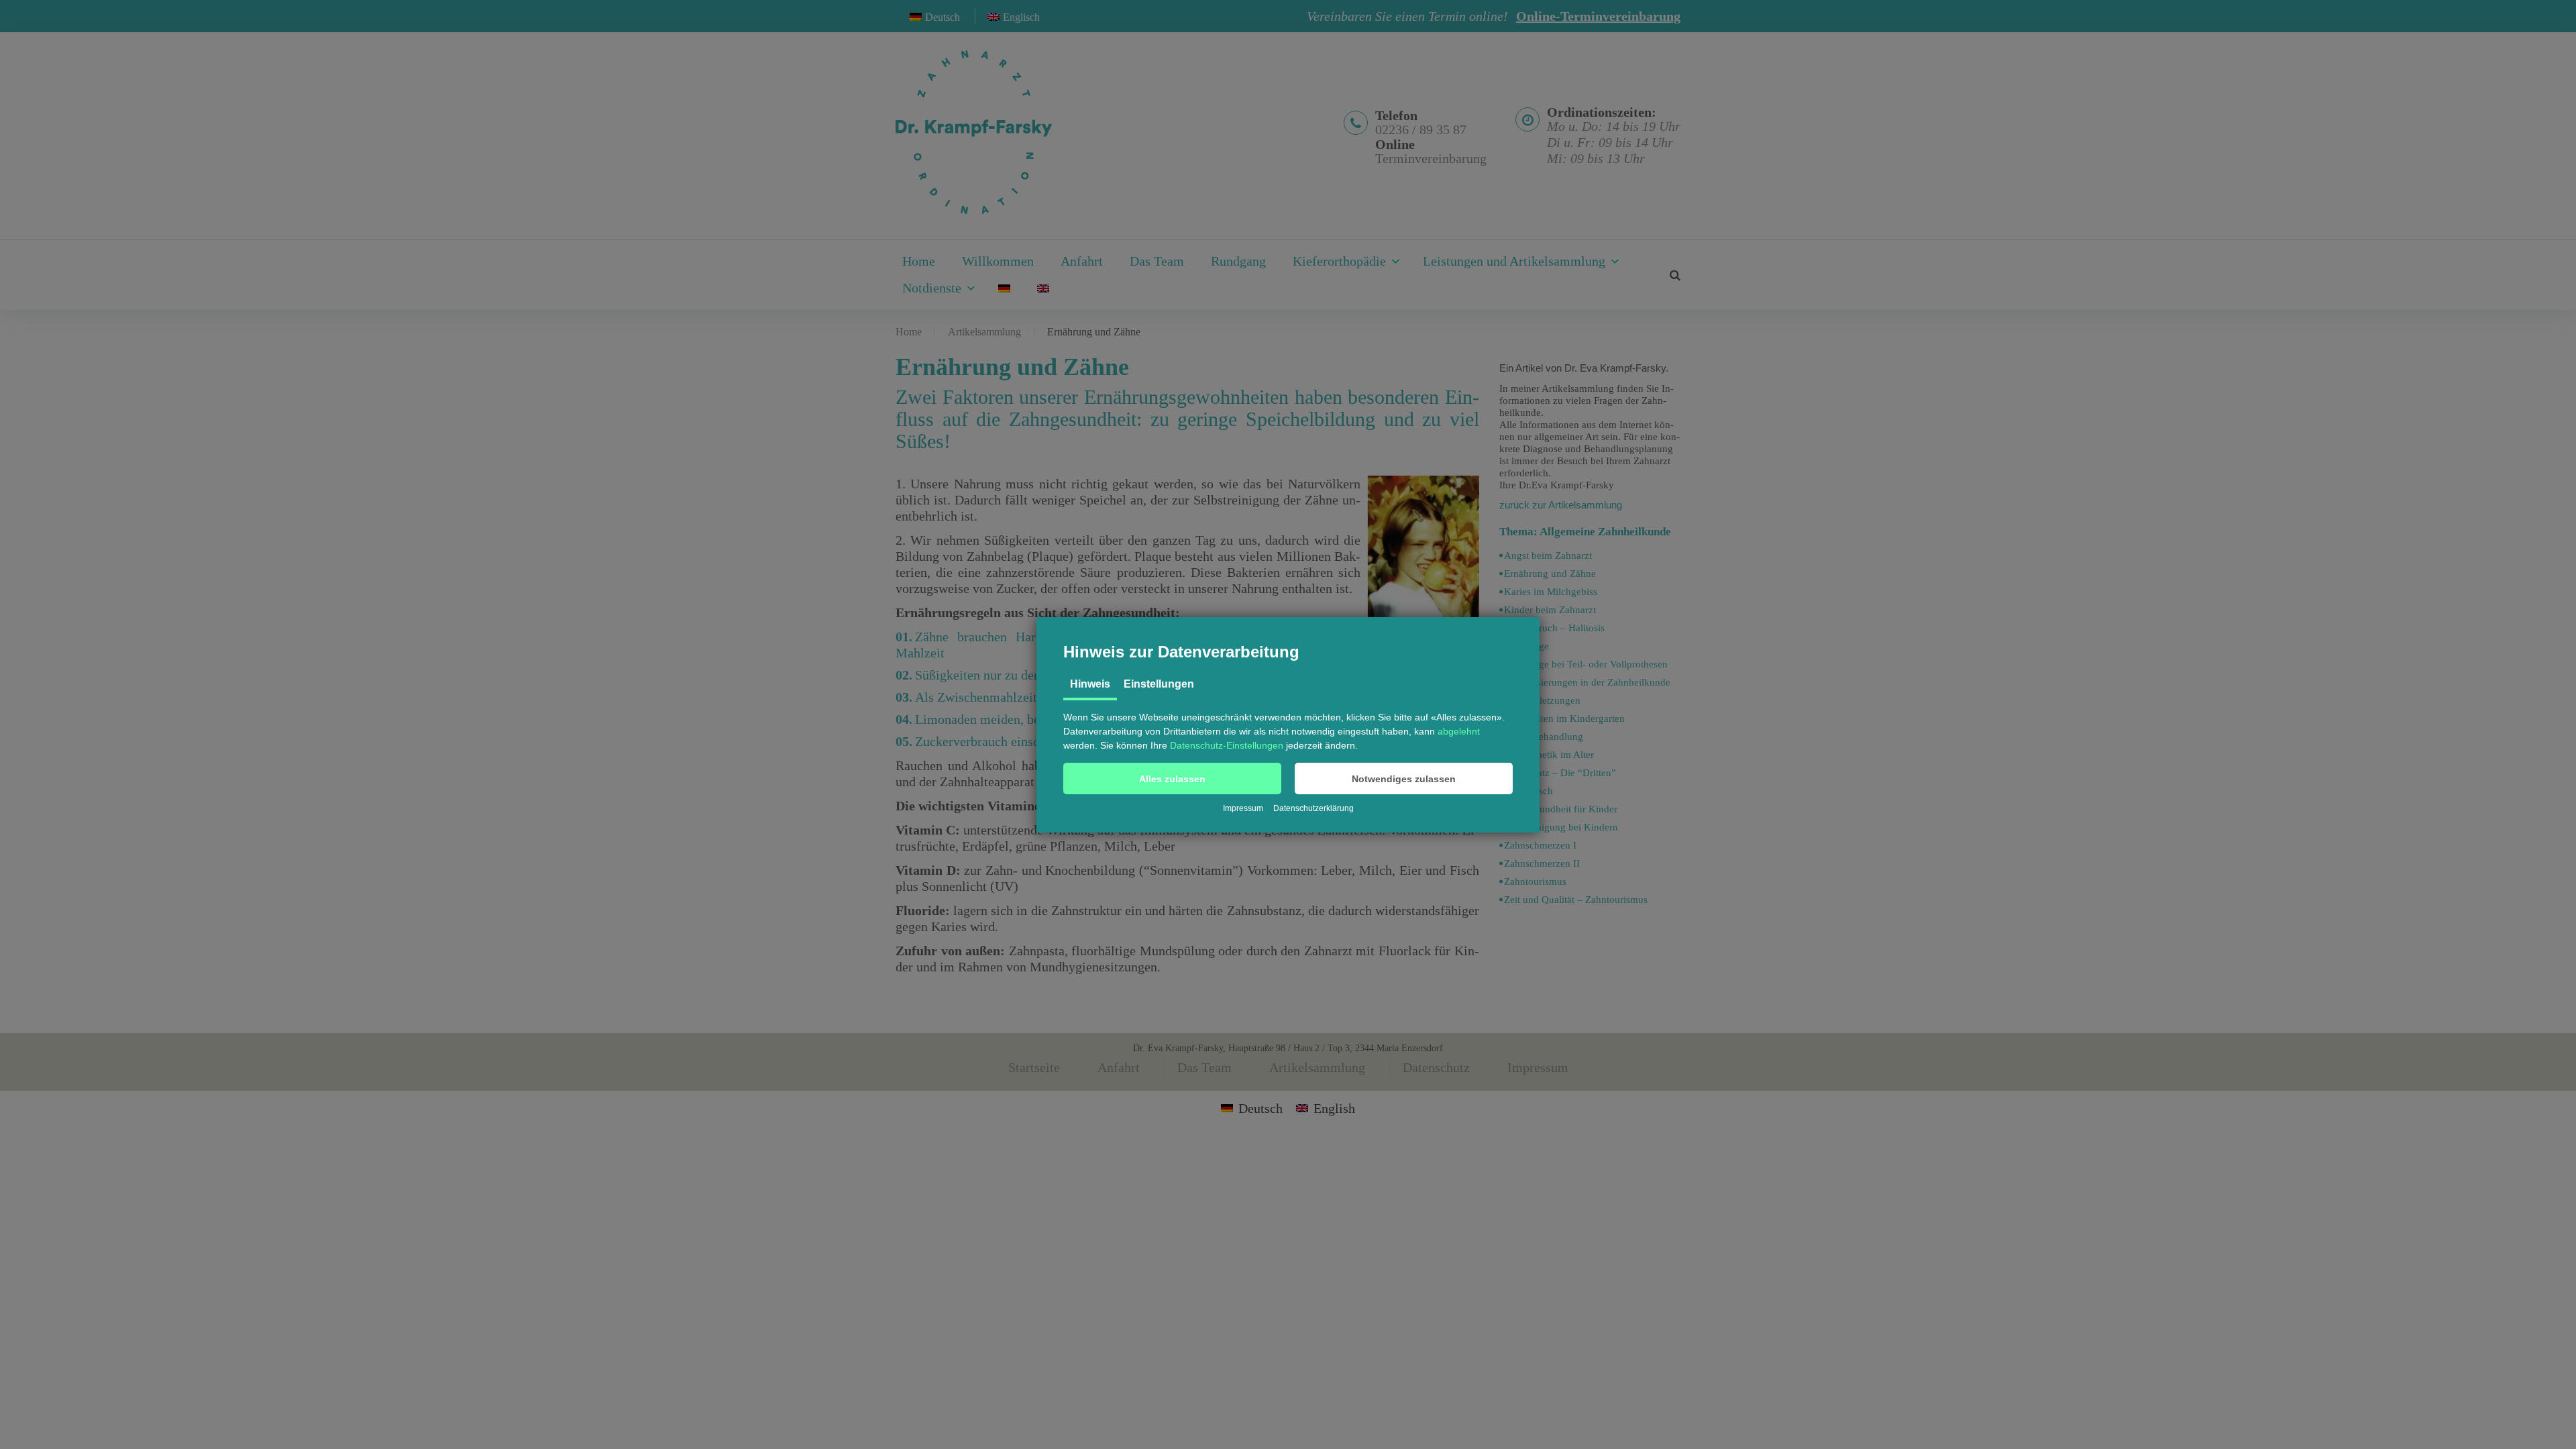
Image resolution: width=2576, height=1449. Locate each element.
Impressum (1243, 808)
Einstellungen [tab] (1159, 684)
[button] (1172, 779)
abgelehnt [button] (1459, 731)
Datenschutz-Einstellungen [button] (1227, 745)
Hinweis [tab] (1090, 684)
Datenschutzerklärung (1313, 808)
